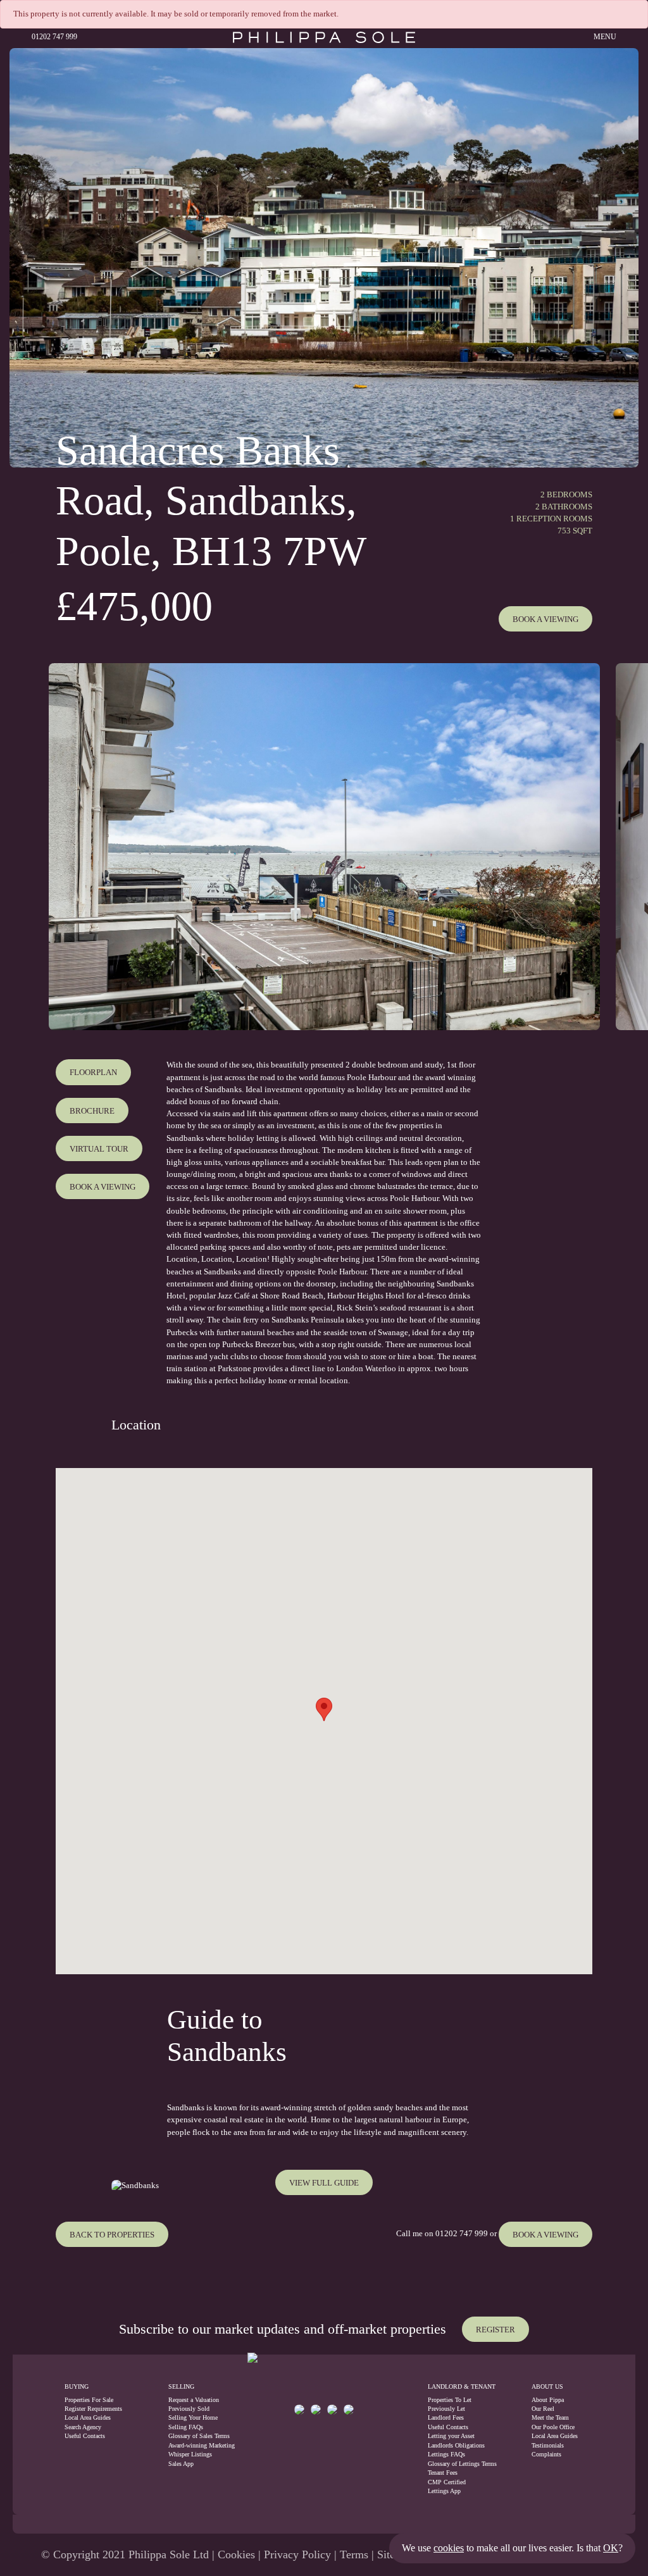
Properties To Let (450, 2400)
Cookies (236, 2554)
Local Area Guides (88, 2417)
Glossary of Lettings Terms (462, 2464)
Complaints (546, 2454)
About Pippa (548, 2400)
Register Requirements (93, 2409)
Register (495, 2330)
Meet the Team (550, 2417)
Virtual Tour (99, 1149)
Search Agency (83, 2427)
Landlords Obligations (456, 2445)
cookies (449, 2548)
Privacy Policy (297, 2554)
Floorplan (93, 1073)
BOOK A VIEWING (545, 2235)
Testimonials (548, 2445)
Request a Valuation (194, 2400)
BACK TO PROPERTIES (112, 2235)
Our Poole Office (553, 2427)
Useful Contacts (85, 2436)
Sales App (181, 2464)
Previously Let (446, 2409)
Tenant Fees (443, 2473)
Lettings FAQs (446, 2454)
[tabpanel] (324, 847)
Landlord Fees (446, 2417)
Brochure (92, 1111)
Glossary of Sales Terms (194, 2436)
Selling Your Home (193, 2417)
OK (611, 2548)
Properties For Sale (89, 2400)
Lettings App (444, 2491)
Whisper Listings (190, 2454)
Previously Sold (189, 2409)
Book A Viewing (545, 619)
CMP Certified (447, 2482)
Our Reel (543, 2409)
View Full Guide (324, 2183)
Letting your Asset (451, 2436)
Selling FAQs (186, 2427)
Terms (354, 2554)
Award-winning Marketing (194, 2445)
